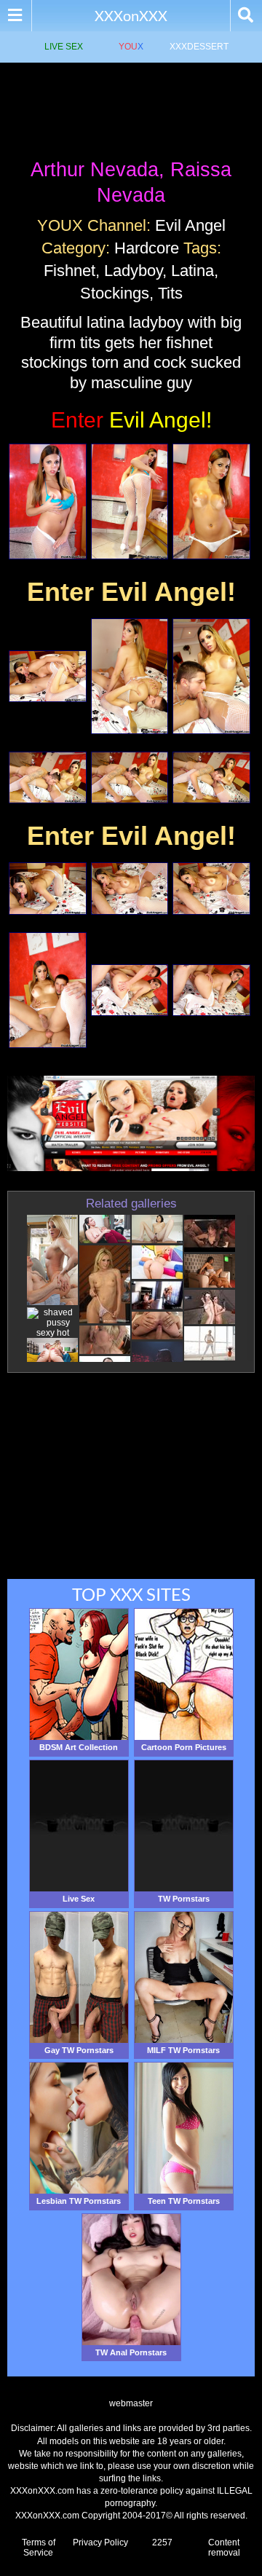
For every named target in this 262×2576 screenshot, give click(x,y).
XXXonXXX (131, 15)
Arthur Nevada (95, 170)
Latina (192, 271)
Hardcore (147, 248)
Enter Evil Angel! (131, 592)
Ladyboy (133, 271)
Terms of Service (39, 2548)
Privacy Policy (100, 2542)
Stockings (115, 293)
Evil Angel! (131, 420)
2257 (162, 2542)
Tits (170, 293)
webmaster (131, 2403)
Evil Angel (190, 225)
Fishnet (70, 271)
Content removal (224, 2548)
